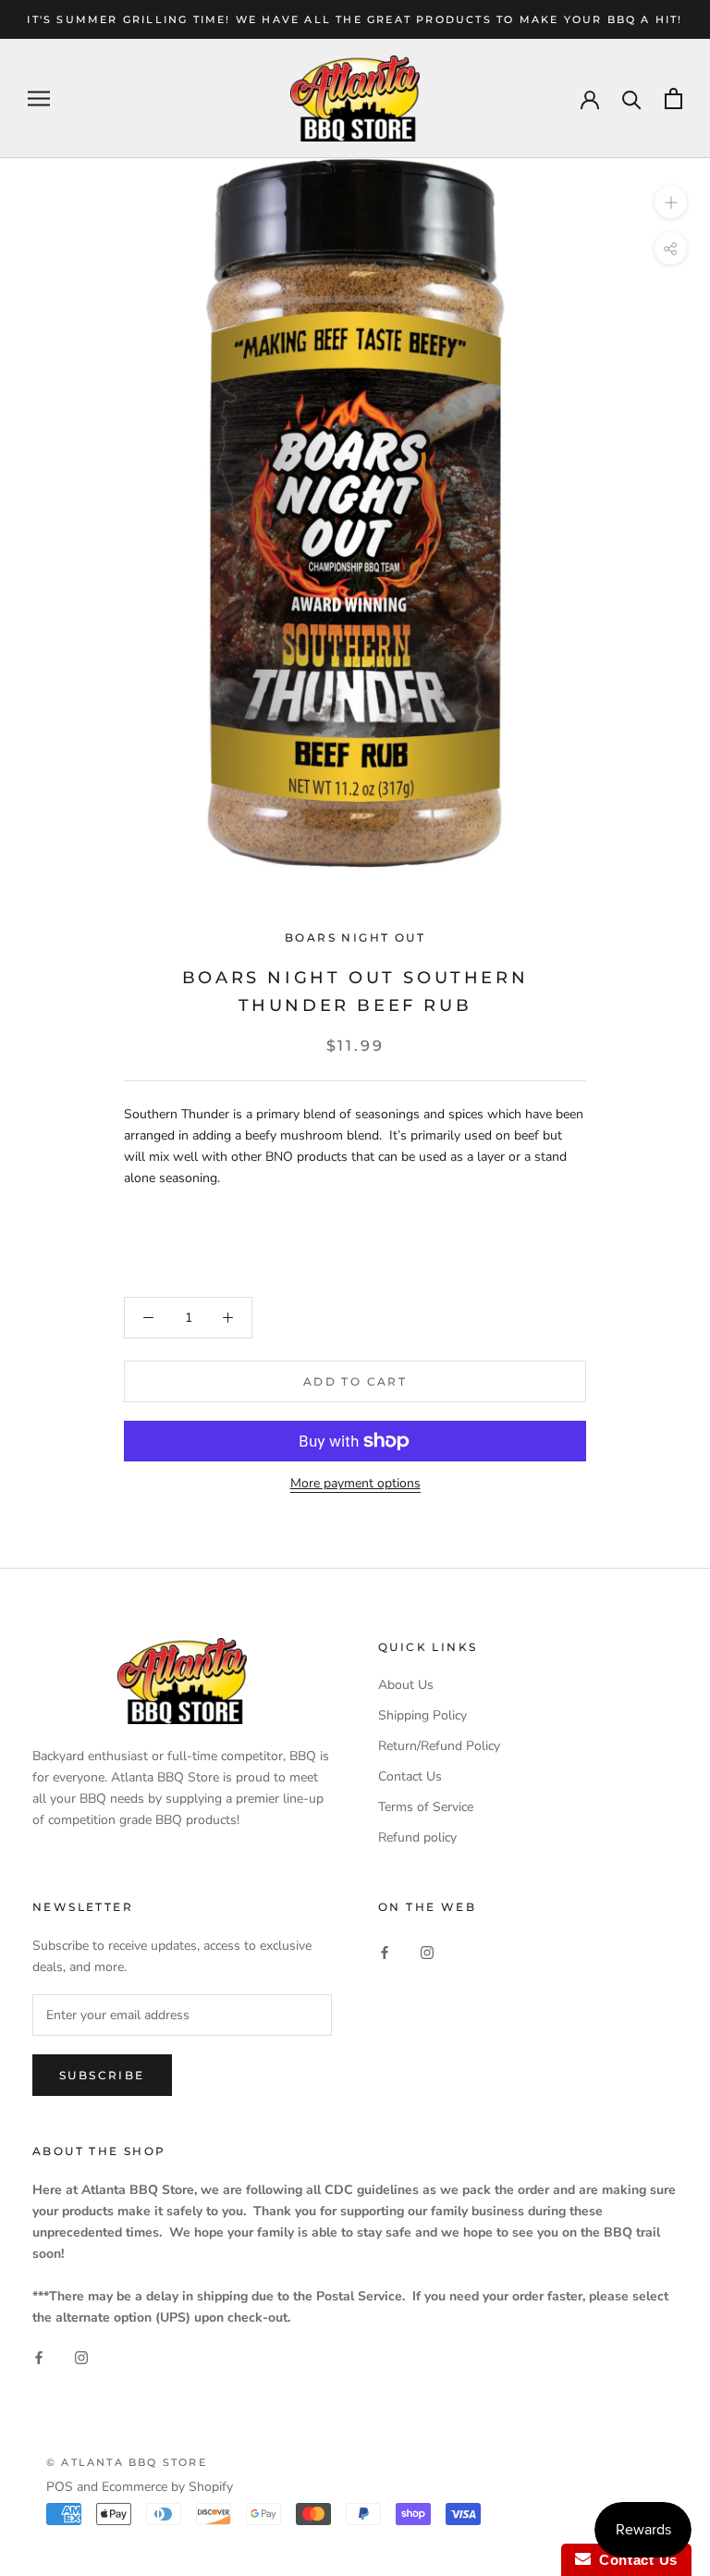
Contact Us (410, 1776)
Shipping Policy (422, 1715)
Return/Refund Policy (439, 1746)
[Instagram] (427, 1951)
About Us (406, 1685)
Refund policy (417, 1837)
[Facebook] (385, 1951)
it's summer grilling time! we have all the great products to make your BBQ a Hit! (355, 19)
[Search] (632, 99)
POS (60, 2487)
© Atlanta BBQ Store (127, 2462)
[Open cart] (673, 99)
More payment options (355, 1483)
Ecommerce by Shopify (167, 2487)
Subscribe (102, 2075)
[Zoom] (671, 202)
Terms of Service (426, 1807)
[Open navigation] (39, 99)
